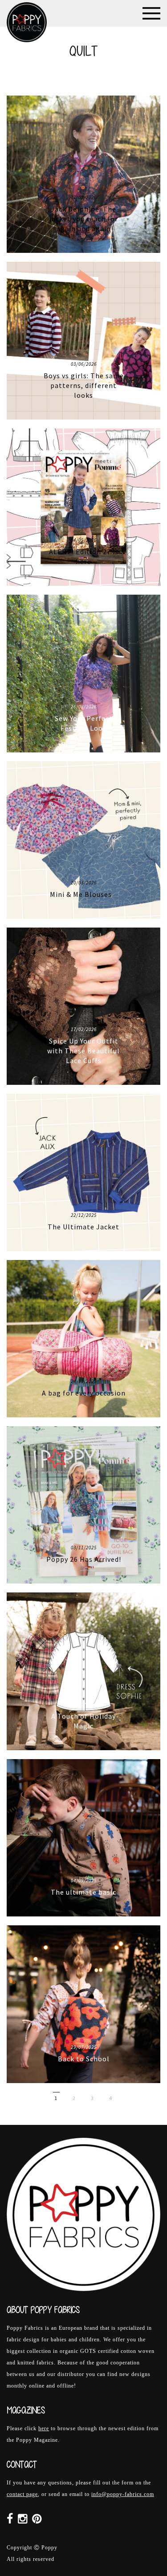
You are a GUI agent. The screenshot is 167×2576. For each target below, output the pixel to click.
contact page (22, 2494)
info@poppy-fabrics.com (123, 2494)
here (44, 2428)
